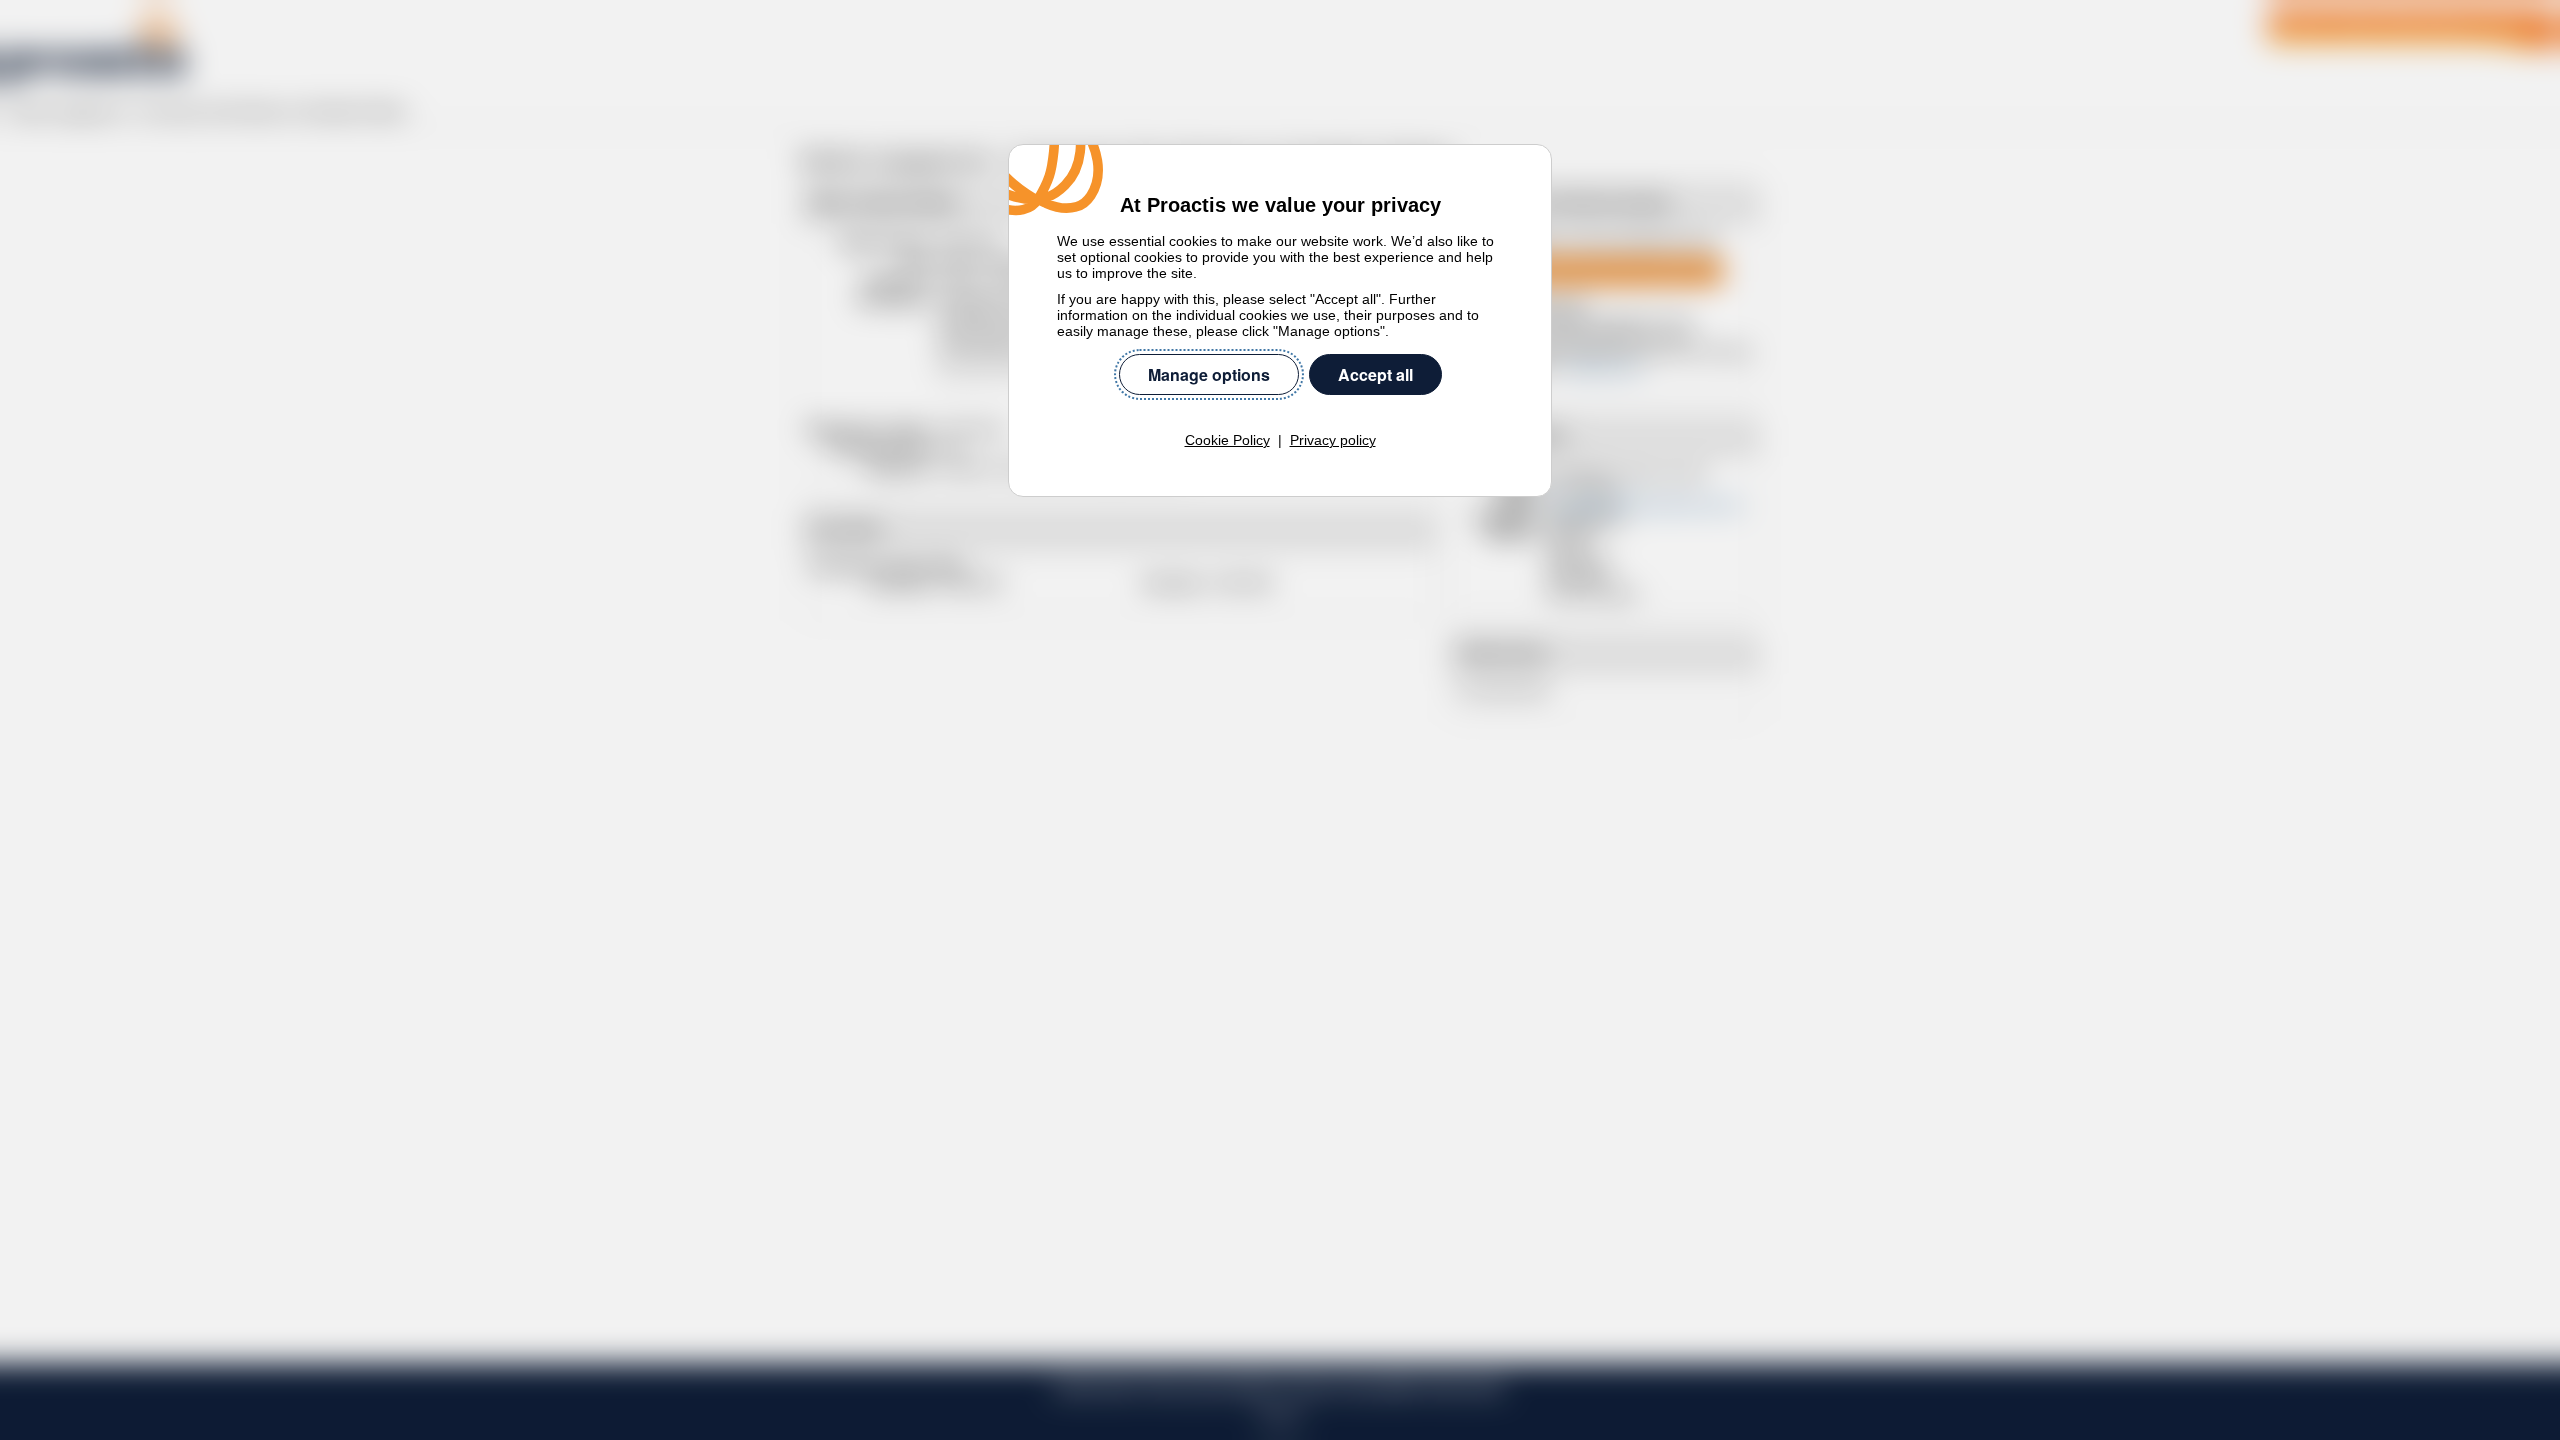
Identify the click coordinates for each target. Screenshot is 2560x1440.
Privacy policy (1333, 440)
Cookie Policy (1227, 440)
